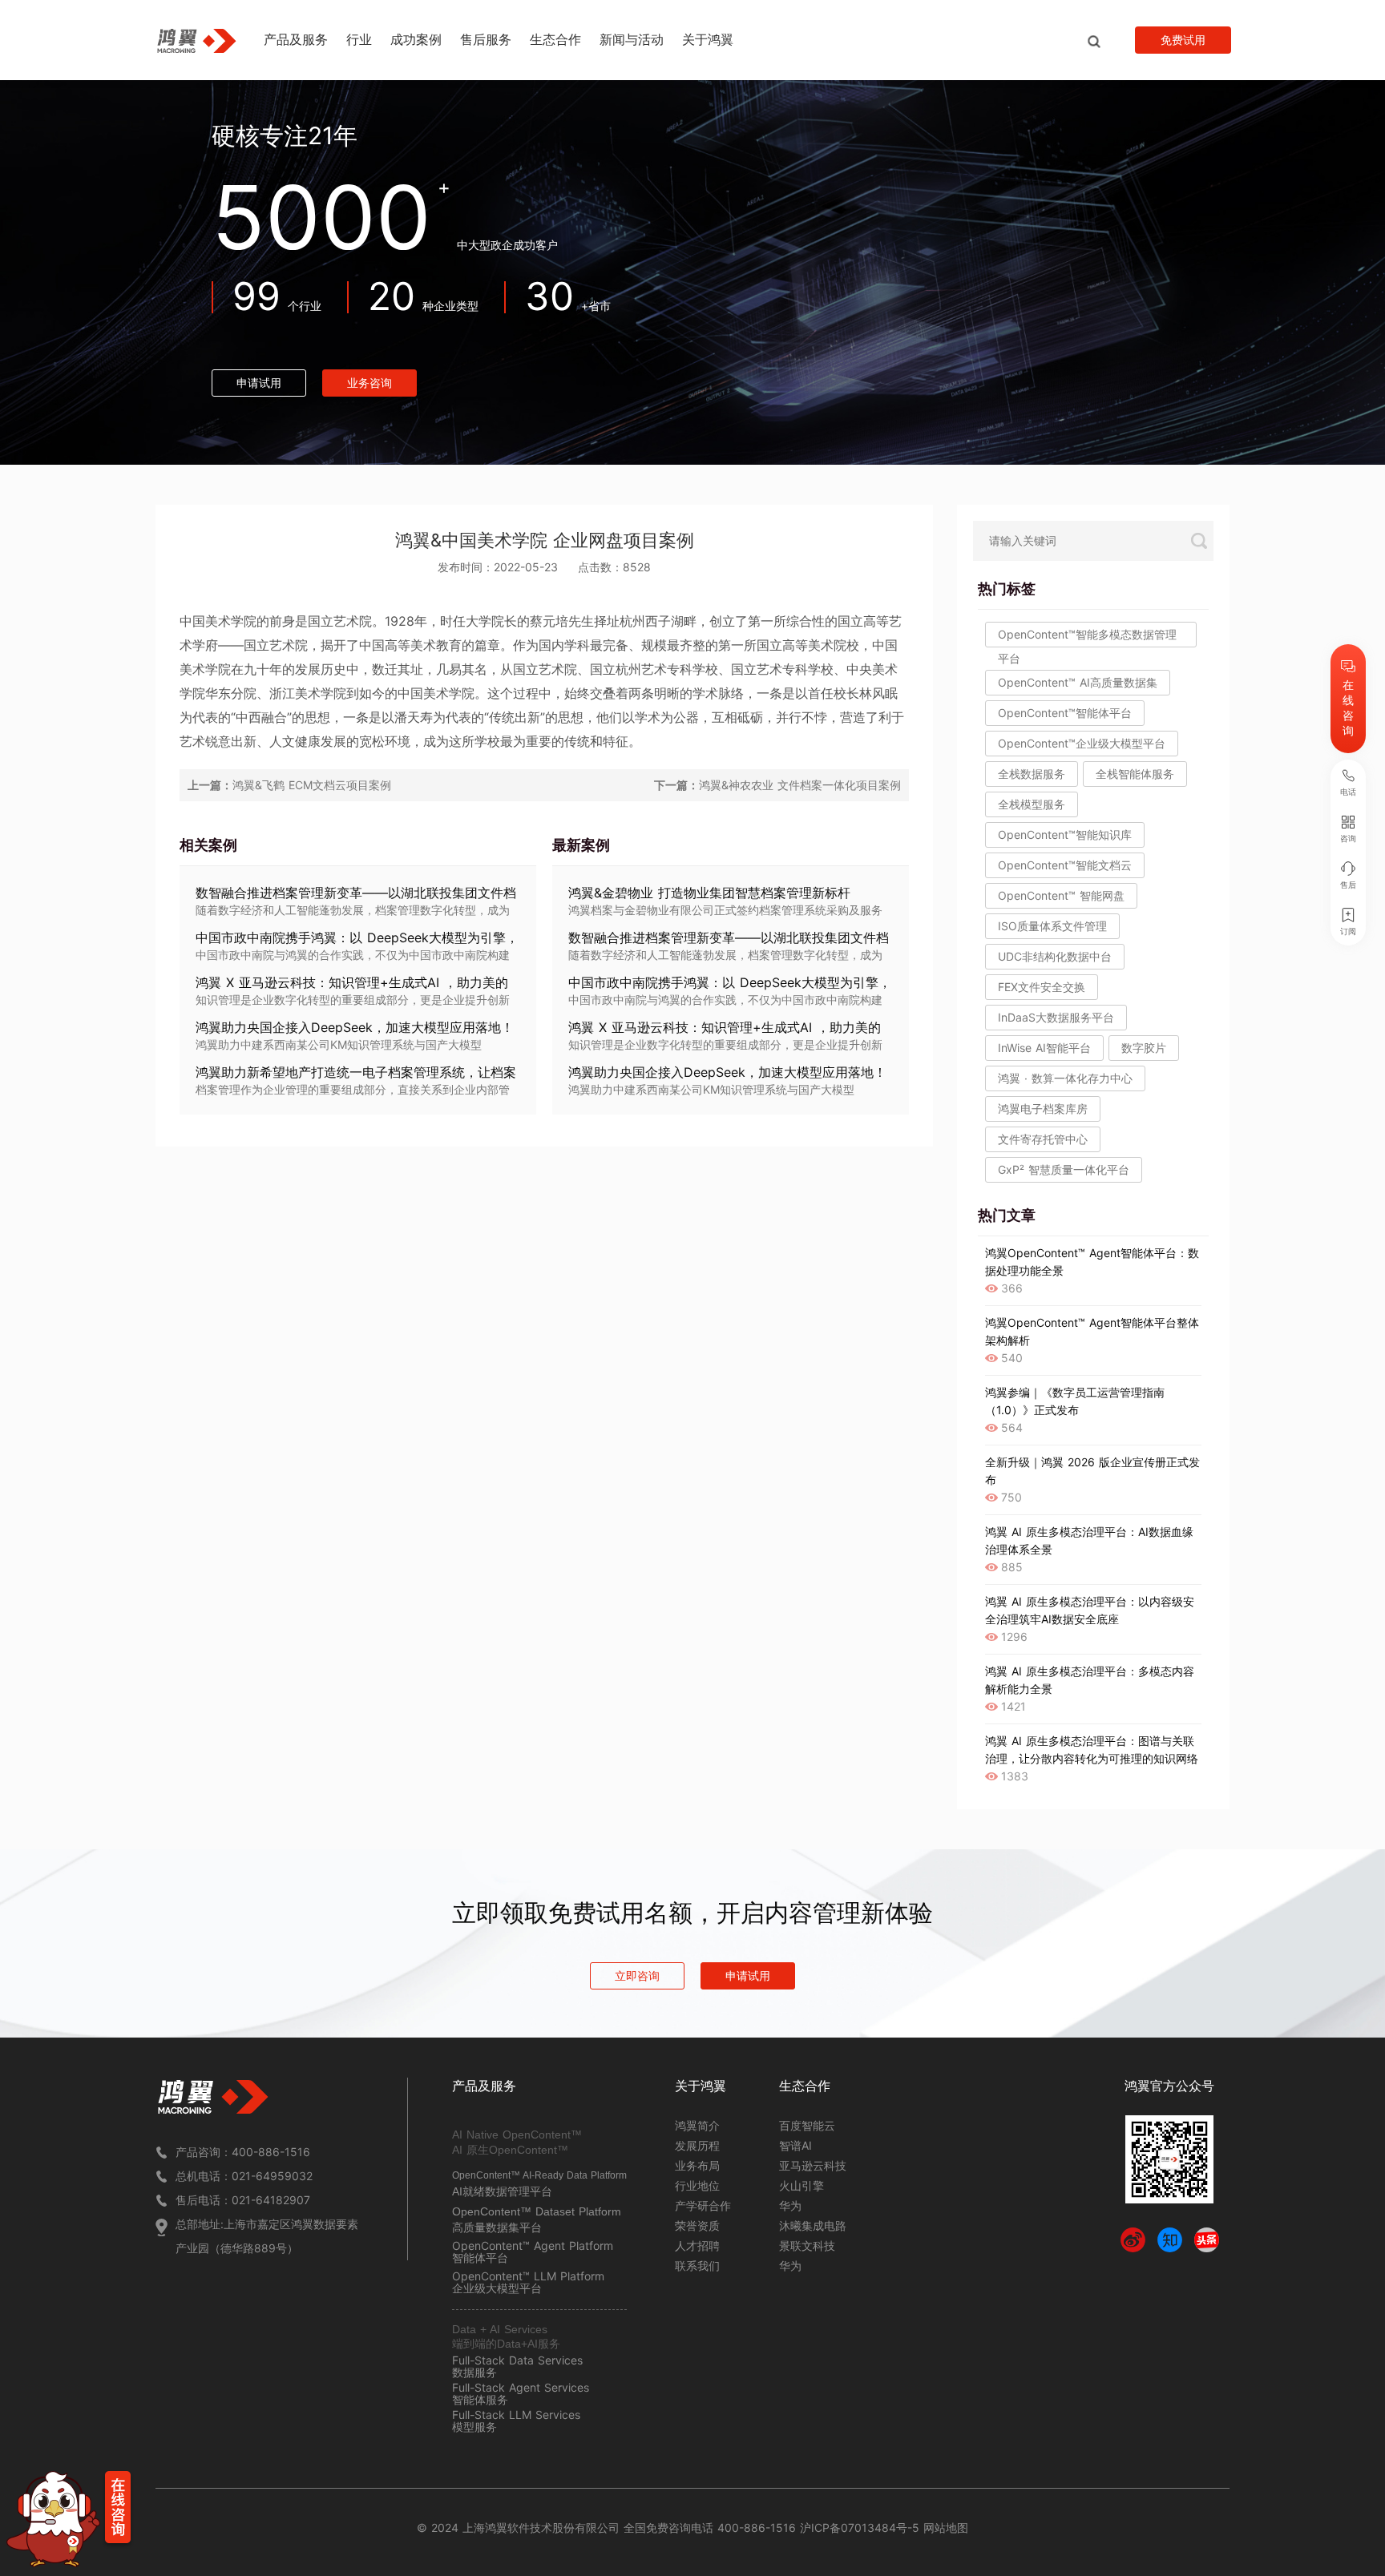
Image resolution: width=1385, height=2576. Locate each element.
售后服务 (486, 39)
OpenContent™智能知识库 (1065, 834)
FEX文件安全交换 (1042, 987)
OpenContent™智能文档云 (1065, 865)
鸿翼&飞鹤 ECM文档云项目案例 (312, 785)
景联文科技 (807, 2245)
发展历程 (697, 2145)
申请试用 (259, 383)
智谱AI (795, 2145)
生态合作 (555, 39)
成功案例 (416, 39)
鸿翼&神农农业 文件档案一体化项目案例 (800, 785)
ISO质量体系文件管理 (1052, 926)
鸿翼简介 (697, 2125)
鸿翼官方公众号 (1169, 2086)
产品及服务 (296, 39)
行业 (359, 39)
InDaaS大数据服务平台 (1056, 1017)
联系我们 (697, 2266)
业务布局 (697, 2165)
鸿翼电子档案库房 (1043, 1109)
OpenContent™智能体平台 (1065, 713)
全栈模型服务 (1032, 804)
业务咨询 (369, 383)
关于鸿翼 (708, 39)
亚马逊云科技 (813, 2165)
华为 (790, 2205)
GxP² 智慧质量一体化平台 (1064, 1169)
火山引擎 (802, 2185)
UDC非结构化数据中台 (1055, 956)
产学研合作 (703, 2205)
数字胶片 (1144, 1048)
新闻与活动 (632, 39)
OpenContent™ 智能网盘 (1061, 895)
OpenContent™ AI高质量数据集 (1078, 682)
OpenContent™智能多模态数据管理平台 (1087, 637)
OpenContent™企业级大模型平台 (1082, 743)
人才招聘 (697, 2245)
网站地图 (946, 2528)
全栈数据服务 (1032, 774)
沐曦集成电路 (813, 2225)
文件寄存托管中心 (1043, 1139)
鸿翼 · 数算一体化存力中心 (1065, 1078)
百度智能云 (807, 2125)
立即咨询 (637, 1975)
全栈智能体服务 (1135, 774)
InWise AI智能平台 (1044, 1048)
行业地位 (697, 2185)
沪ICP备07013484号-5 (858, 2528)
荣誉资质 (697, 2225)
